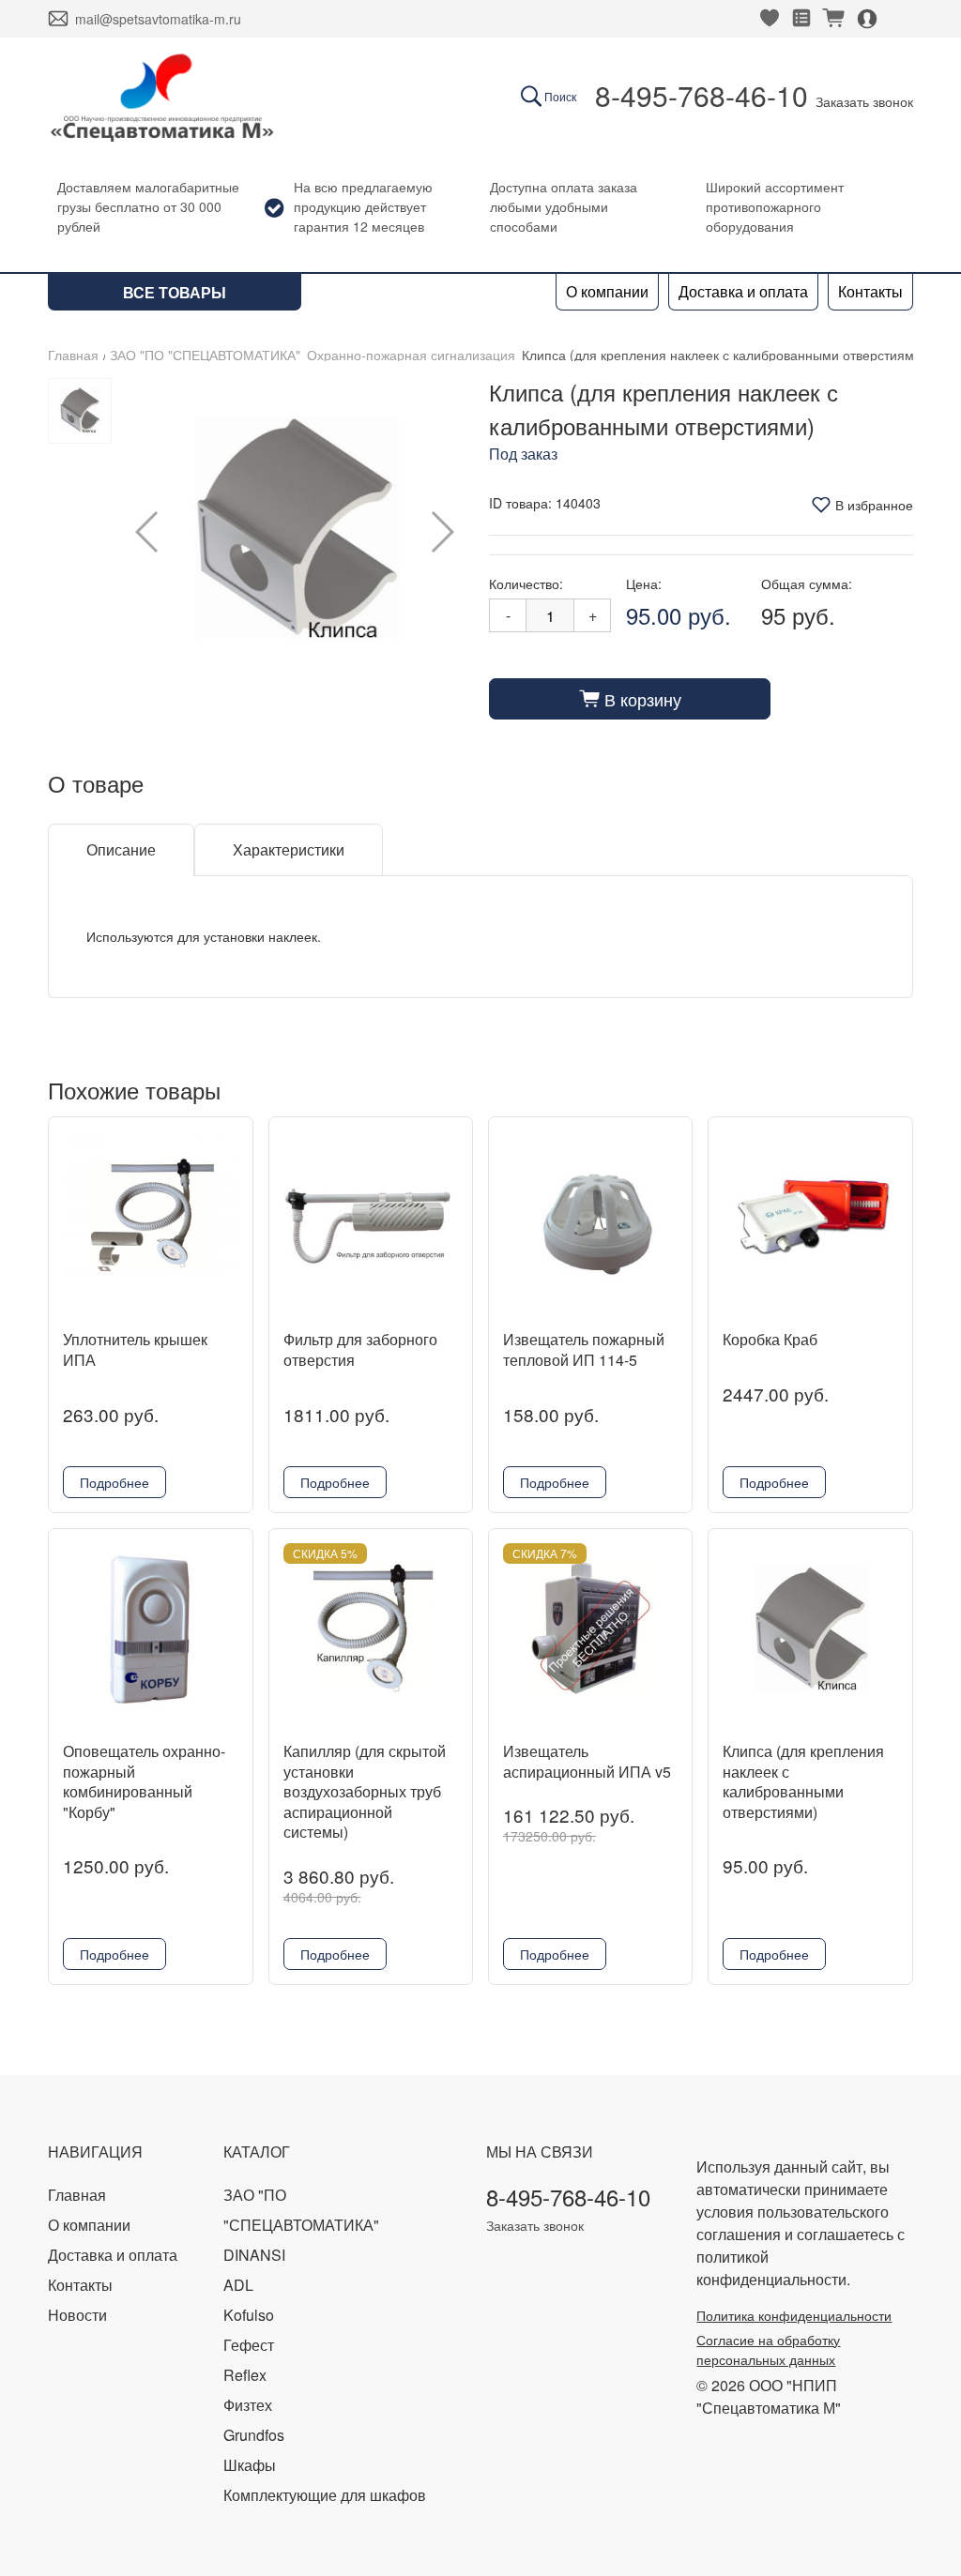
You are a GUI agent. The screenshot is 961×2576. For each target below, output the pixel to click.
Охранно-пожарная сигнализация (411, 355)
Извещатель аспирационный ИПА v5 (587, 1761)
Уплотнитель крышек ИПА (135, 1349)
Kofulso (249, 2315)
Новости (77, 2315)
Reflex (245, 2375)
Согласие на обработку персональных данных (768, 2349)
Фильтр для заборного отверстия (360, 1349)
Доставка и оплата (743, 291)
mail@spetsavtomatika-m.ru (158, 19)
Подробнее (114, 1482)
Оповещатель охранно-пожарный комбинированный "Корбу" (144, 1781)
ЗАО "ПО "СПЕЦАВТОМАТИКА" (205, 355)
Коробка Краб (770, 1339)
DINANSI (254, 2255)
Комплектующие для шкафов (325, 2495)
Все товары (175, 292)
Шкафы (250, 2465)
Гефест (249, 2345)
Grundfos (254, 2435)
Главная (73, 355)
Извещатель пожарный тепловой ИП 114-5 (584, 1349)
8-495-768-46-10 (702, 95)
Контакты (870, 291)
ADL (238, 2285)
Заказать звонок (864, 101)
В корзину (630, 699)
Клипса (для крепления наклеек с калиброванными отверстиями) (803, 1781)
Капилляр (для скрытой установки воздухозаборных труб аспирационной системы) (365, 1791)
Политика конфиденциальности (794, 2315)
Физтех (248, 2405)
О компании (607, 291)
